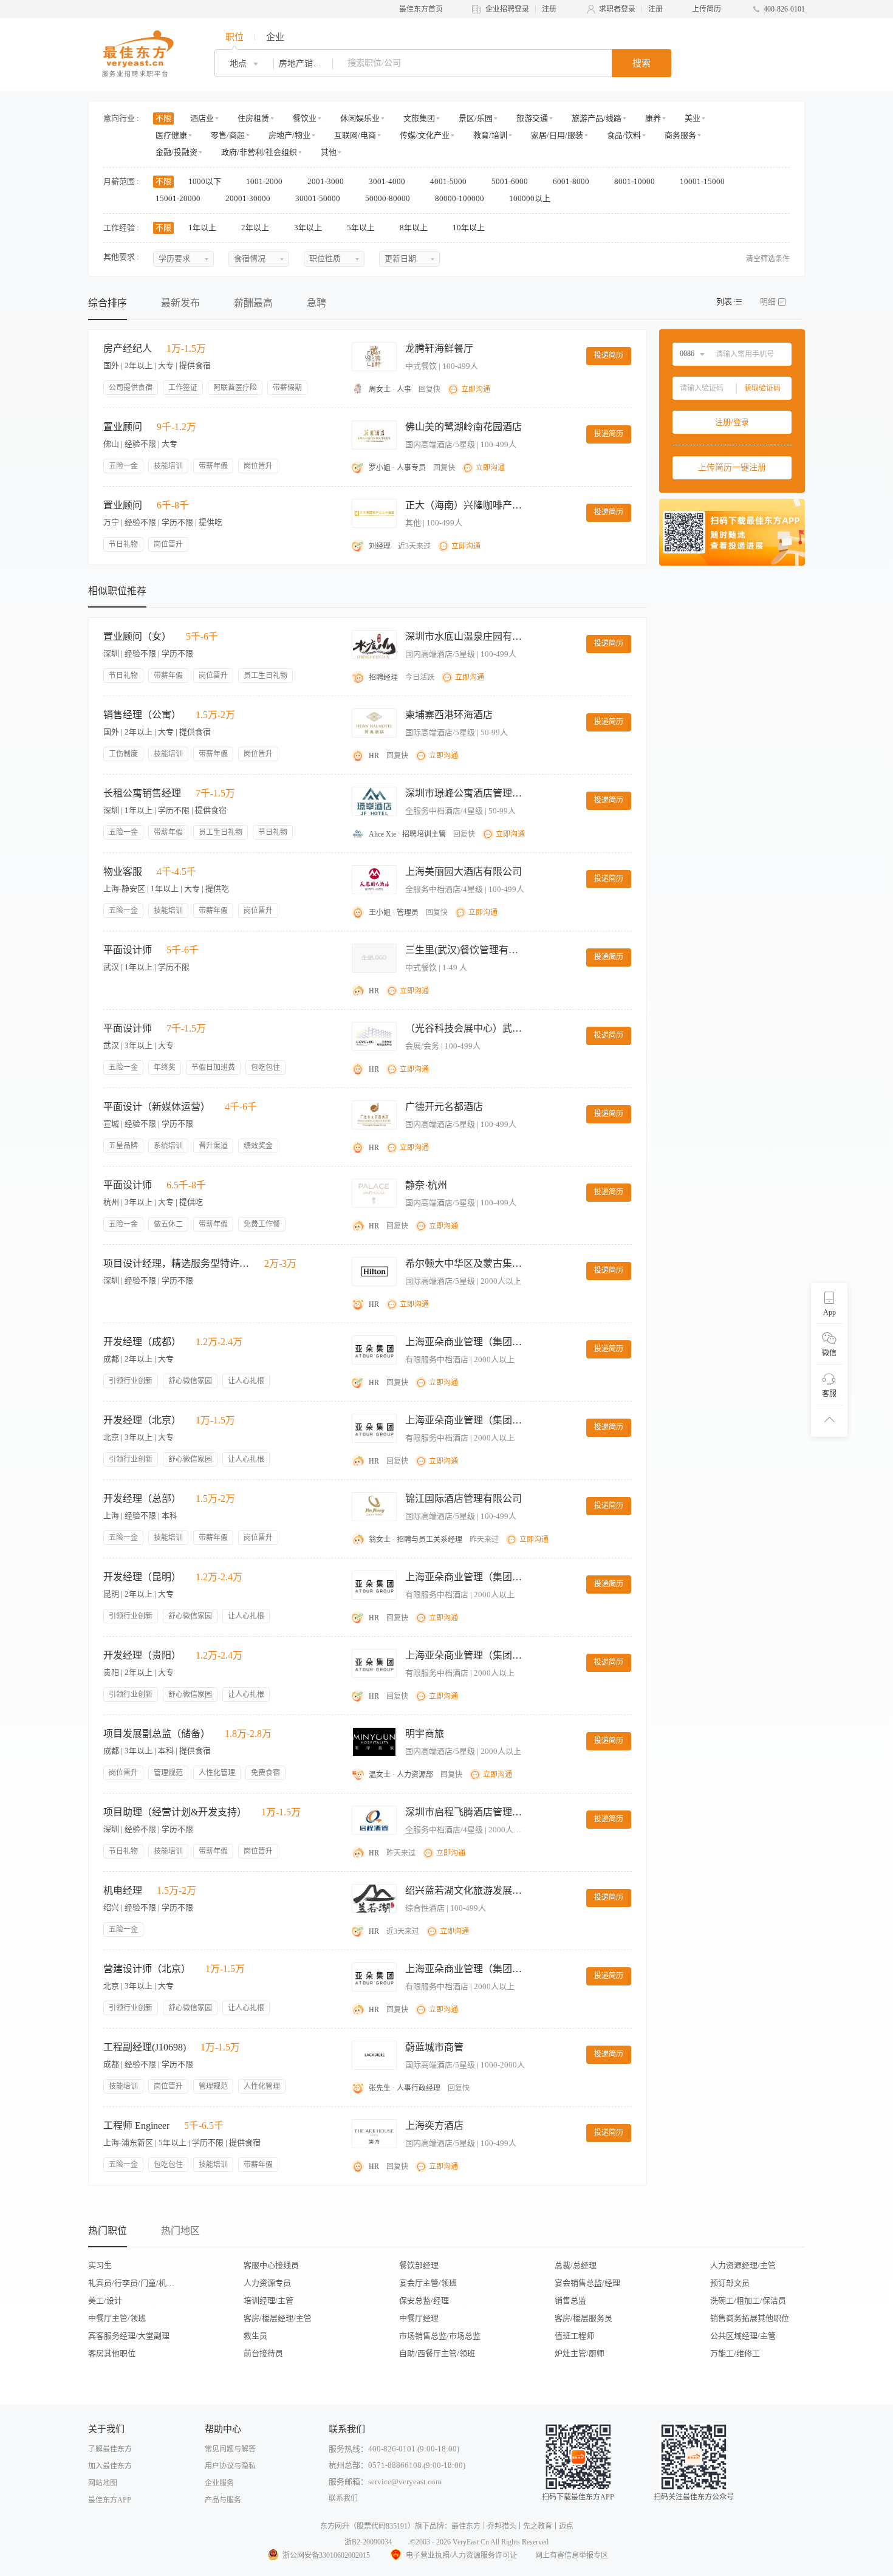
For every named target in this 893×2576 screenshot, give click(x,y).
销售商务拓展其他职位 (750, 2318)
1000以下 (206, 181)
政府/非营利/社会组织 (259, 152)
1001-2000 (265, 181)
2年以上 (256, 228)
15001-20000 (179, 198)
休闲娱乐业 (360, 118)
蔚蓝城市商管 (434, 2047)
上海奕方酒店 (434, 2126)
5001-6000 (511, 181)
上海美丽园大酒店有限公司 (464, 872)
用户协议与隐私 (230, 2466)
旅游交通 (532, 118)
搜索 (642, 63)
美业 (693, 118)
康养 (653, 118)
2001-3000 (327, 181)
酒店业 (202, 118)
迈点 (566, 2526)
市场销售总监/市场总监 (440, 2336)
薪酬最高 (253, 303)
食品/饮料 (624, 135)
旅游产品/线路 (597, 118)
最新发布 (180, 303)
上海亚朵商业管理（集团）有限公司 (466, 1342)
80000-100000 (460, 198)
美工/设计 (105, 2300)
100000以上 (531, 198)
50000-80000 (388, 198)
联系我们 (343, 2498)
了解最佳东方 (110, 2449)
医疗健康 (171, 135)
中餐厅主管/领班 (117, 2318)
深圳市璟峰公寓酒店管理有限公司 (466, 793)
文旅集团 (419, 118)
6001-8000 (572, 181)
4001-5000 (449, 181)
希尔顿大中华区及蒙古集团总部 (466, 1263)
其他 (329, 152)
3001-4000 (388, 181)
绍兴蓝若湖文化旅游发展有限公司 (466, 1890)
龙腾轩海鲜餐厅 (439, 348)
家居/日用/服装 (557, 135)
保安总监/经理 (424, 2300)
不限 (163, 118)
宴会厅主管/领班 (428, 2283)
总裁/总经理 (576, 2265)
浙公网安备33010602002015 (326, 2555)
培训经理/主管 (269, 2300)
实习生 (100, 2265)
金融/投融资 (176, 152)
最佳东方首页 (421, 9)
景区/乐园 (476, 118)
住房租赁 (253, 118)
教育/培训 (490, 135)
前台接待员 (263, 2353)
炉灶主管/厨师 (580, 2353)
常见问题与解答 (230, 2449)
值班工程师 (574, 2336)
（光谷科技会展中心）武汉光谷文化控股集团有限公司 (466, 1028)
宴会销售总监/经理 (587, 2283)
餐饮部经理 (419, 2265)
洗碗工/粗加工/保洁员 (748, 2300)
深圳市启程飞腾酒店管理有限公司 (466, 1812)
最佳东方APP (110, 2500)
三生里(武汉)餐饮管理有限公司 (466, 950)
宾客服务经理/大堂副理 (129, 2336)
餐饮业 (305, 118)
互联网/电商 (355, 135)
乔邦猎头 (502, 2526)
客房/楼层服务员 (583, 2318)
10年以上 (470, 228)
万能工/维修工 (735, 2353)
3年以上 (309, 228)
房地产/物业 (289, 135)
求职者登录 (617, 9)
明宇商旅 (425, 1734)
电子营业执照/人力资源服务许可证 (461, 2555)
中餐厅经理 (419, 2318)
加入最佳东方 (110, 2466)
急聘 (316, 303)
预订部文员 (730, 2283)
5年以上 (362, 228)
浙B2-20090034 (368, 2542)
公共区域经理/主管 (743, 2336)
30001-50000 (319, 198)
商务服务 (680, 135)
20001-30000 (249, 198)
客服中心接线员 (271, 2265)
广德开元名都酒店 (444, 1107)
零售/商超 (228, 135)
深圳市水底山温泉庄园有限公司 (466, 636)
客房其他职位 (112, 2353)
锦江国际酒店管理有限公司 (464, 1499)
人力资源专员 (267, 2283)
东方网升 (335, 2526)
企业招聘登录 (507, 9)
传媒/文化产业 (425, 135)
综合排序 (108, 303)
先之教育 (538, 2526)
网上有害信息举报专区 (572, 2555)
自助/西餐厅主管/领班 (437, 2353)
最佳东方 (466, 2526)
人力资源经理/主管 (743, 2265)
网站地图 (103, 2483)
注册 (549, 9)
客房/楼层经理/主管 (278, 2318)
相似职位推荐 (117, 591)
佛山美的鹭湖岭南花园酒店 (464, 427)
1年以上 (203, 228)
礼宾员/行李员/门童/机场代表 (135, 2283)
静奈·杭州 (426, 1185)
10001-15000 (703, 181)
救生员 (255, 2336)
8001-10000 (635, 181)
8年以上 (415, 228)
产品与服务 (223, 2500)
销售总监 (570, 2300)
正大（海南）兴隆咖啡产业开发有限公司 (466, 505)
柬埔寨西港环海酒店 (449, 715)
